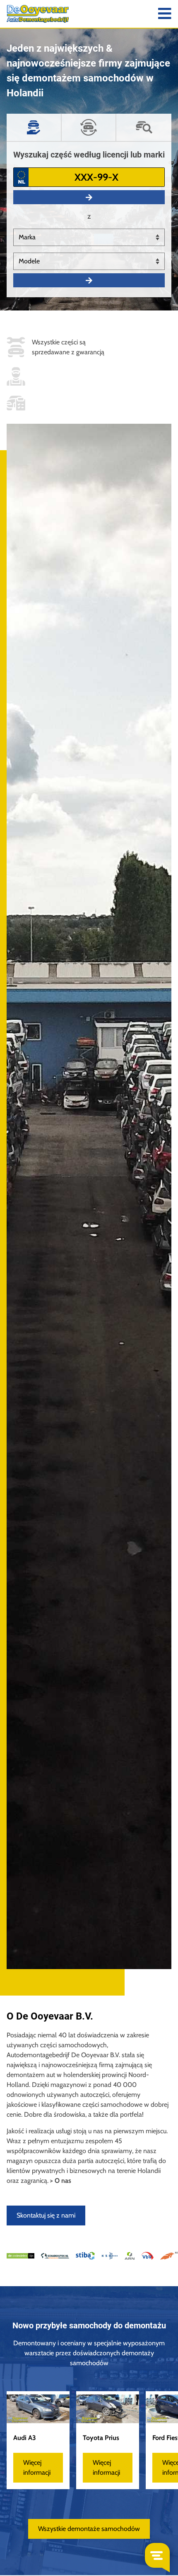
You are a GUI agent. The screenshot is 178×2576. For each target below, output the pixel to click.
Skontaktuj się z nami (46, 2215)
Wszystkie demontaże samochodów (89, 2529)
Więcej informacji (37, 2467)
